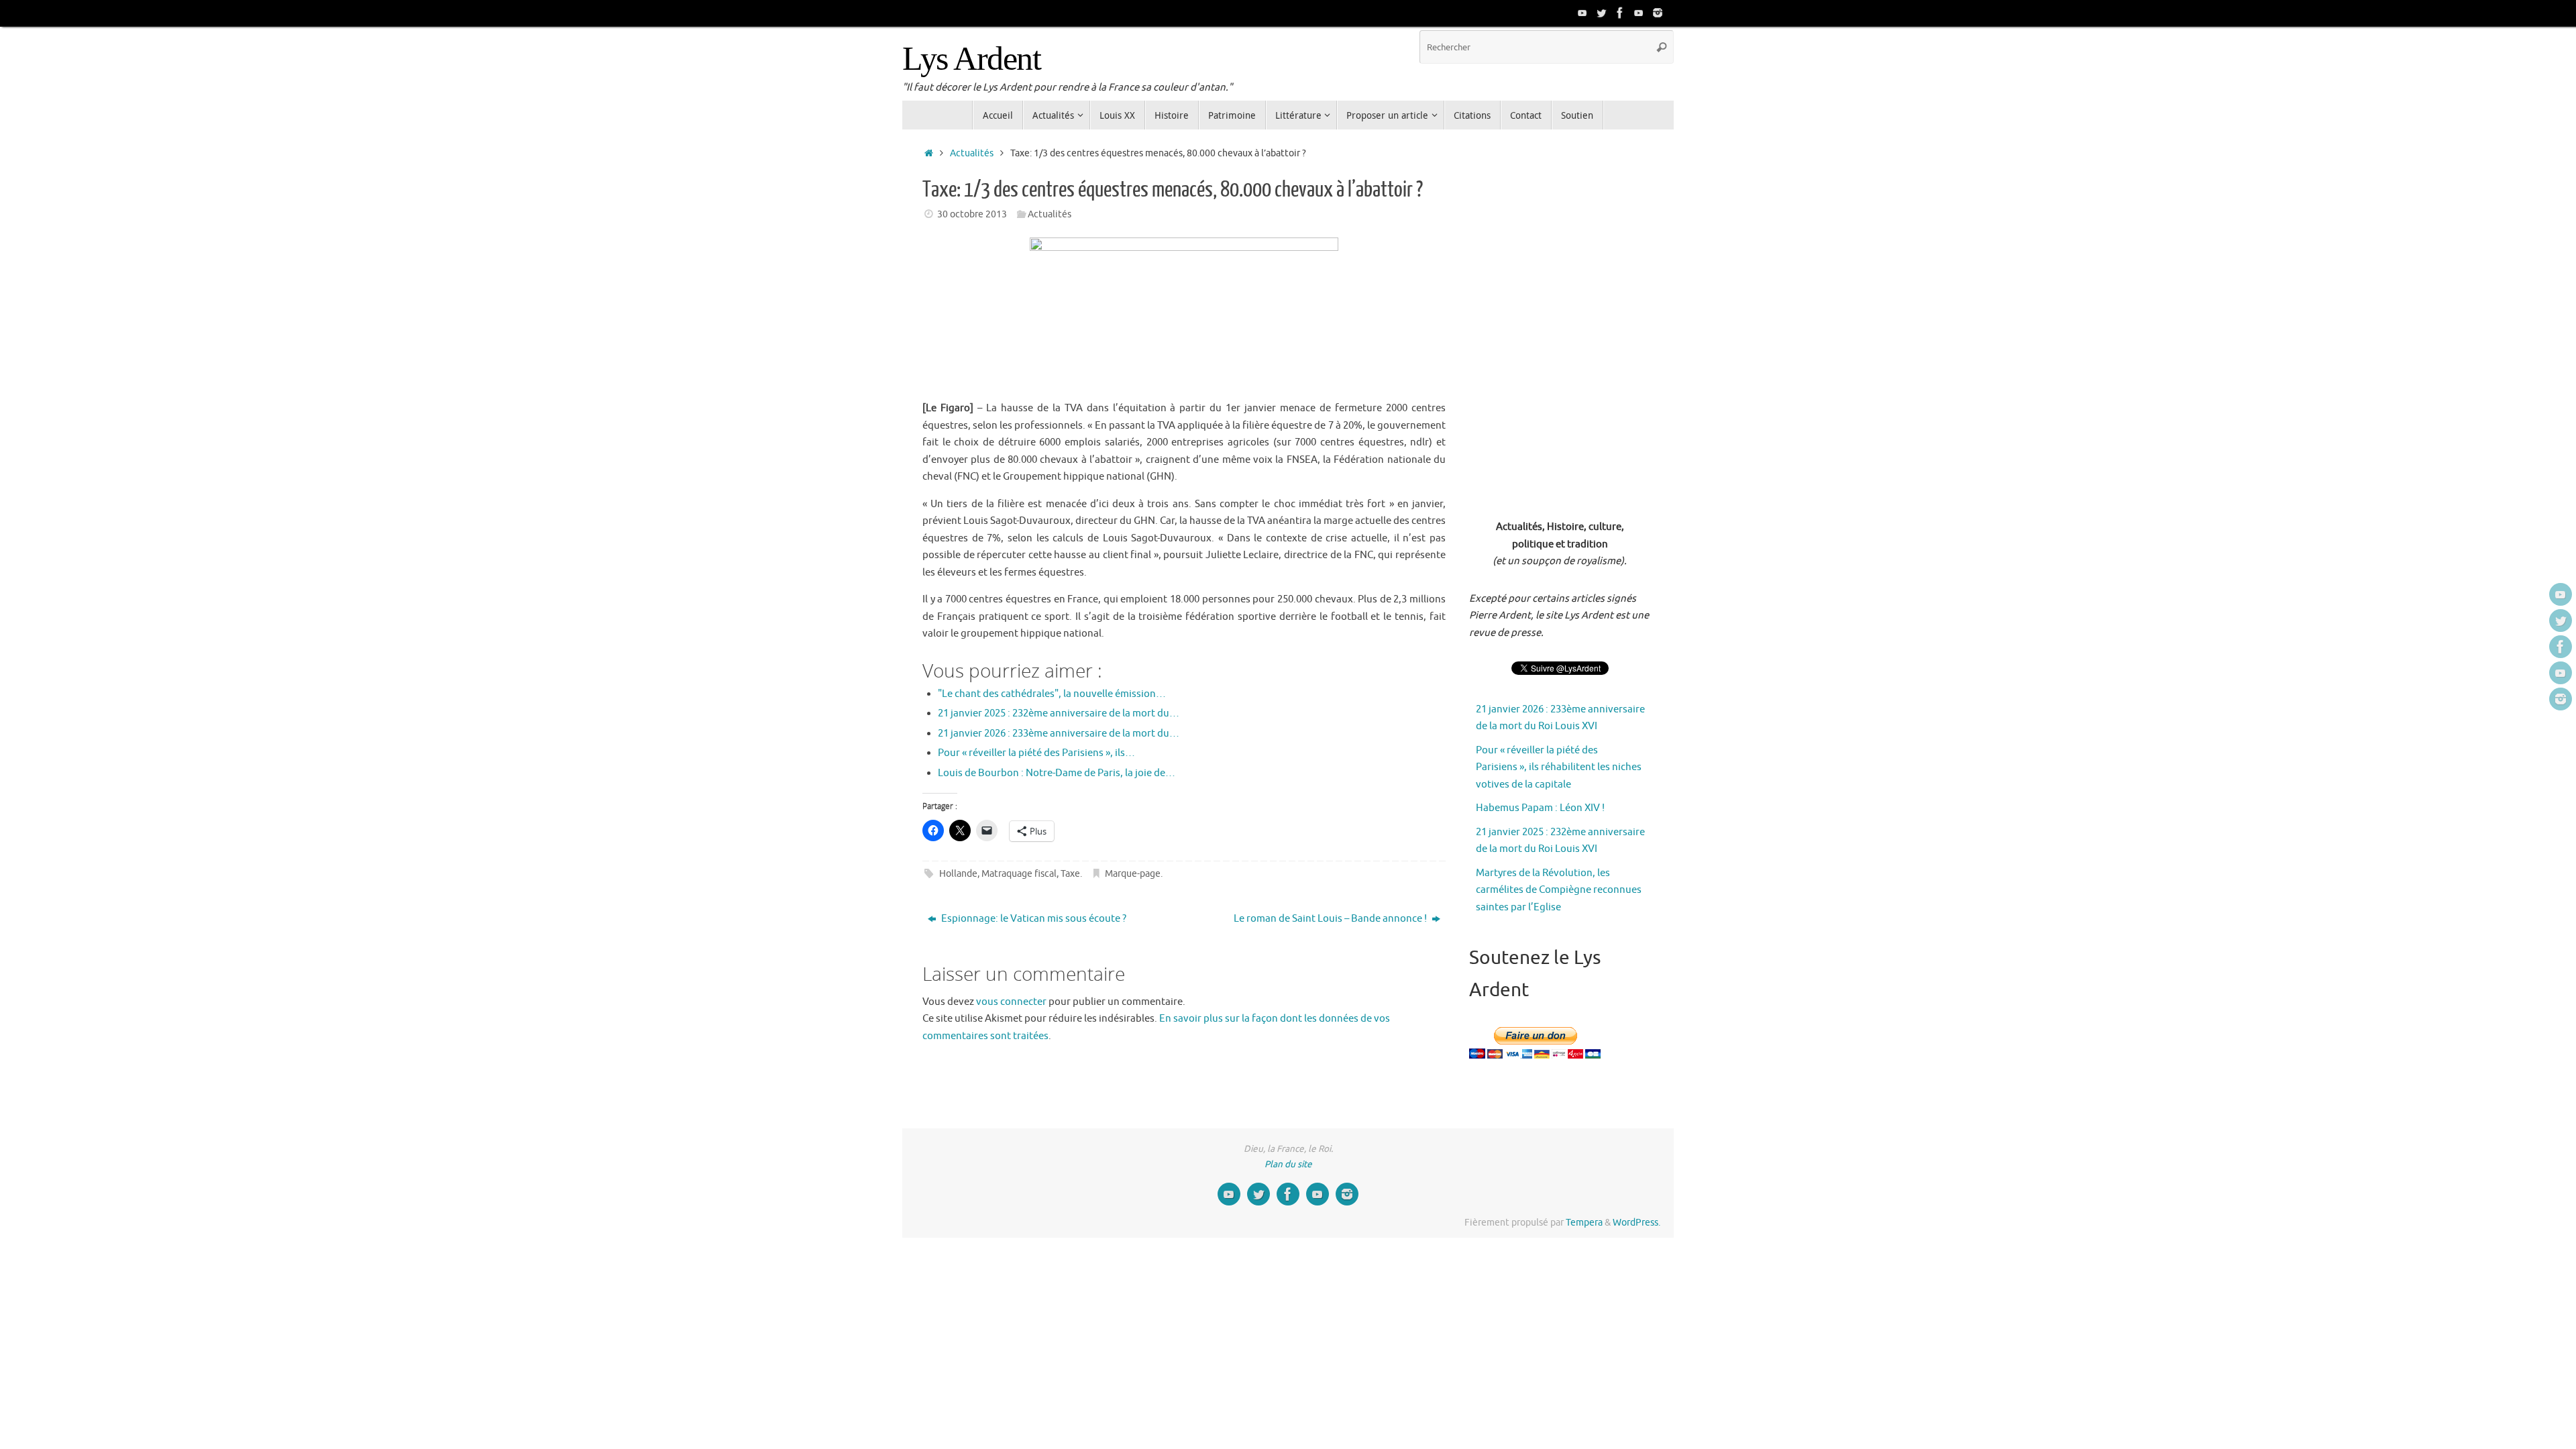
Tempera (1584, 1223)
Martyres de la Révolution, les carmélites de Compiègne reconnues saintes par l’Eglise (1559, 890)
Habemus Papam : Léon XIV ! (1540, 808)
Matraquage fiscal (1019, 874)
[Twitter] (1601, 13)
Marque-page (1133, 874)
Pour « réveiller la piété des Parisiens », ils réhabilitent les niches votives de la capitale (1559, 767)
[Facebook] (1620, 13)
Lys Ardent (971, 59)
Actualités (972, 153)
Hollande (958, 874)
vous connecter (1011, 1002)
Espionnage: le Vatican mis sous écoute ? (1033, 919)
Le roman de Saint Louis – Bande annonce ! (1331, 919)
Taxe (1070, 874)
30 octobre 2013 (972, 214)
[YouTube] (1582, 13)
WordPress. (1636, 1223)
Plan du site (1288, 1164)
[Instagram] (1658, 13)
